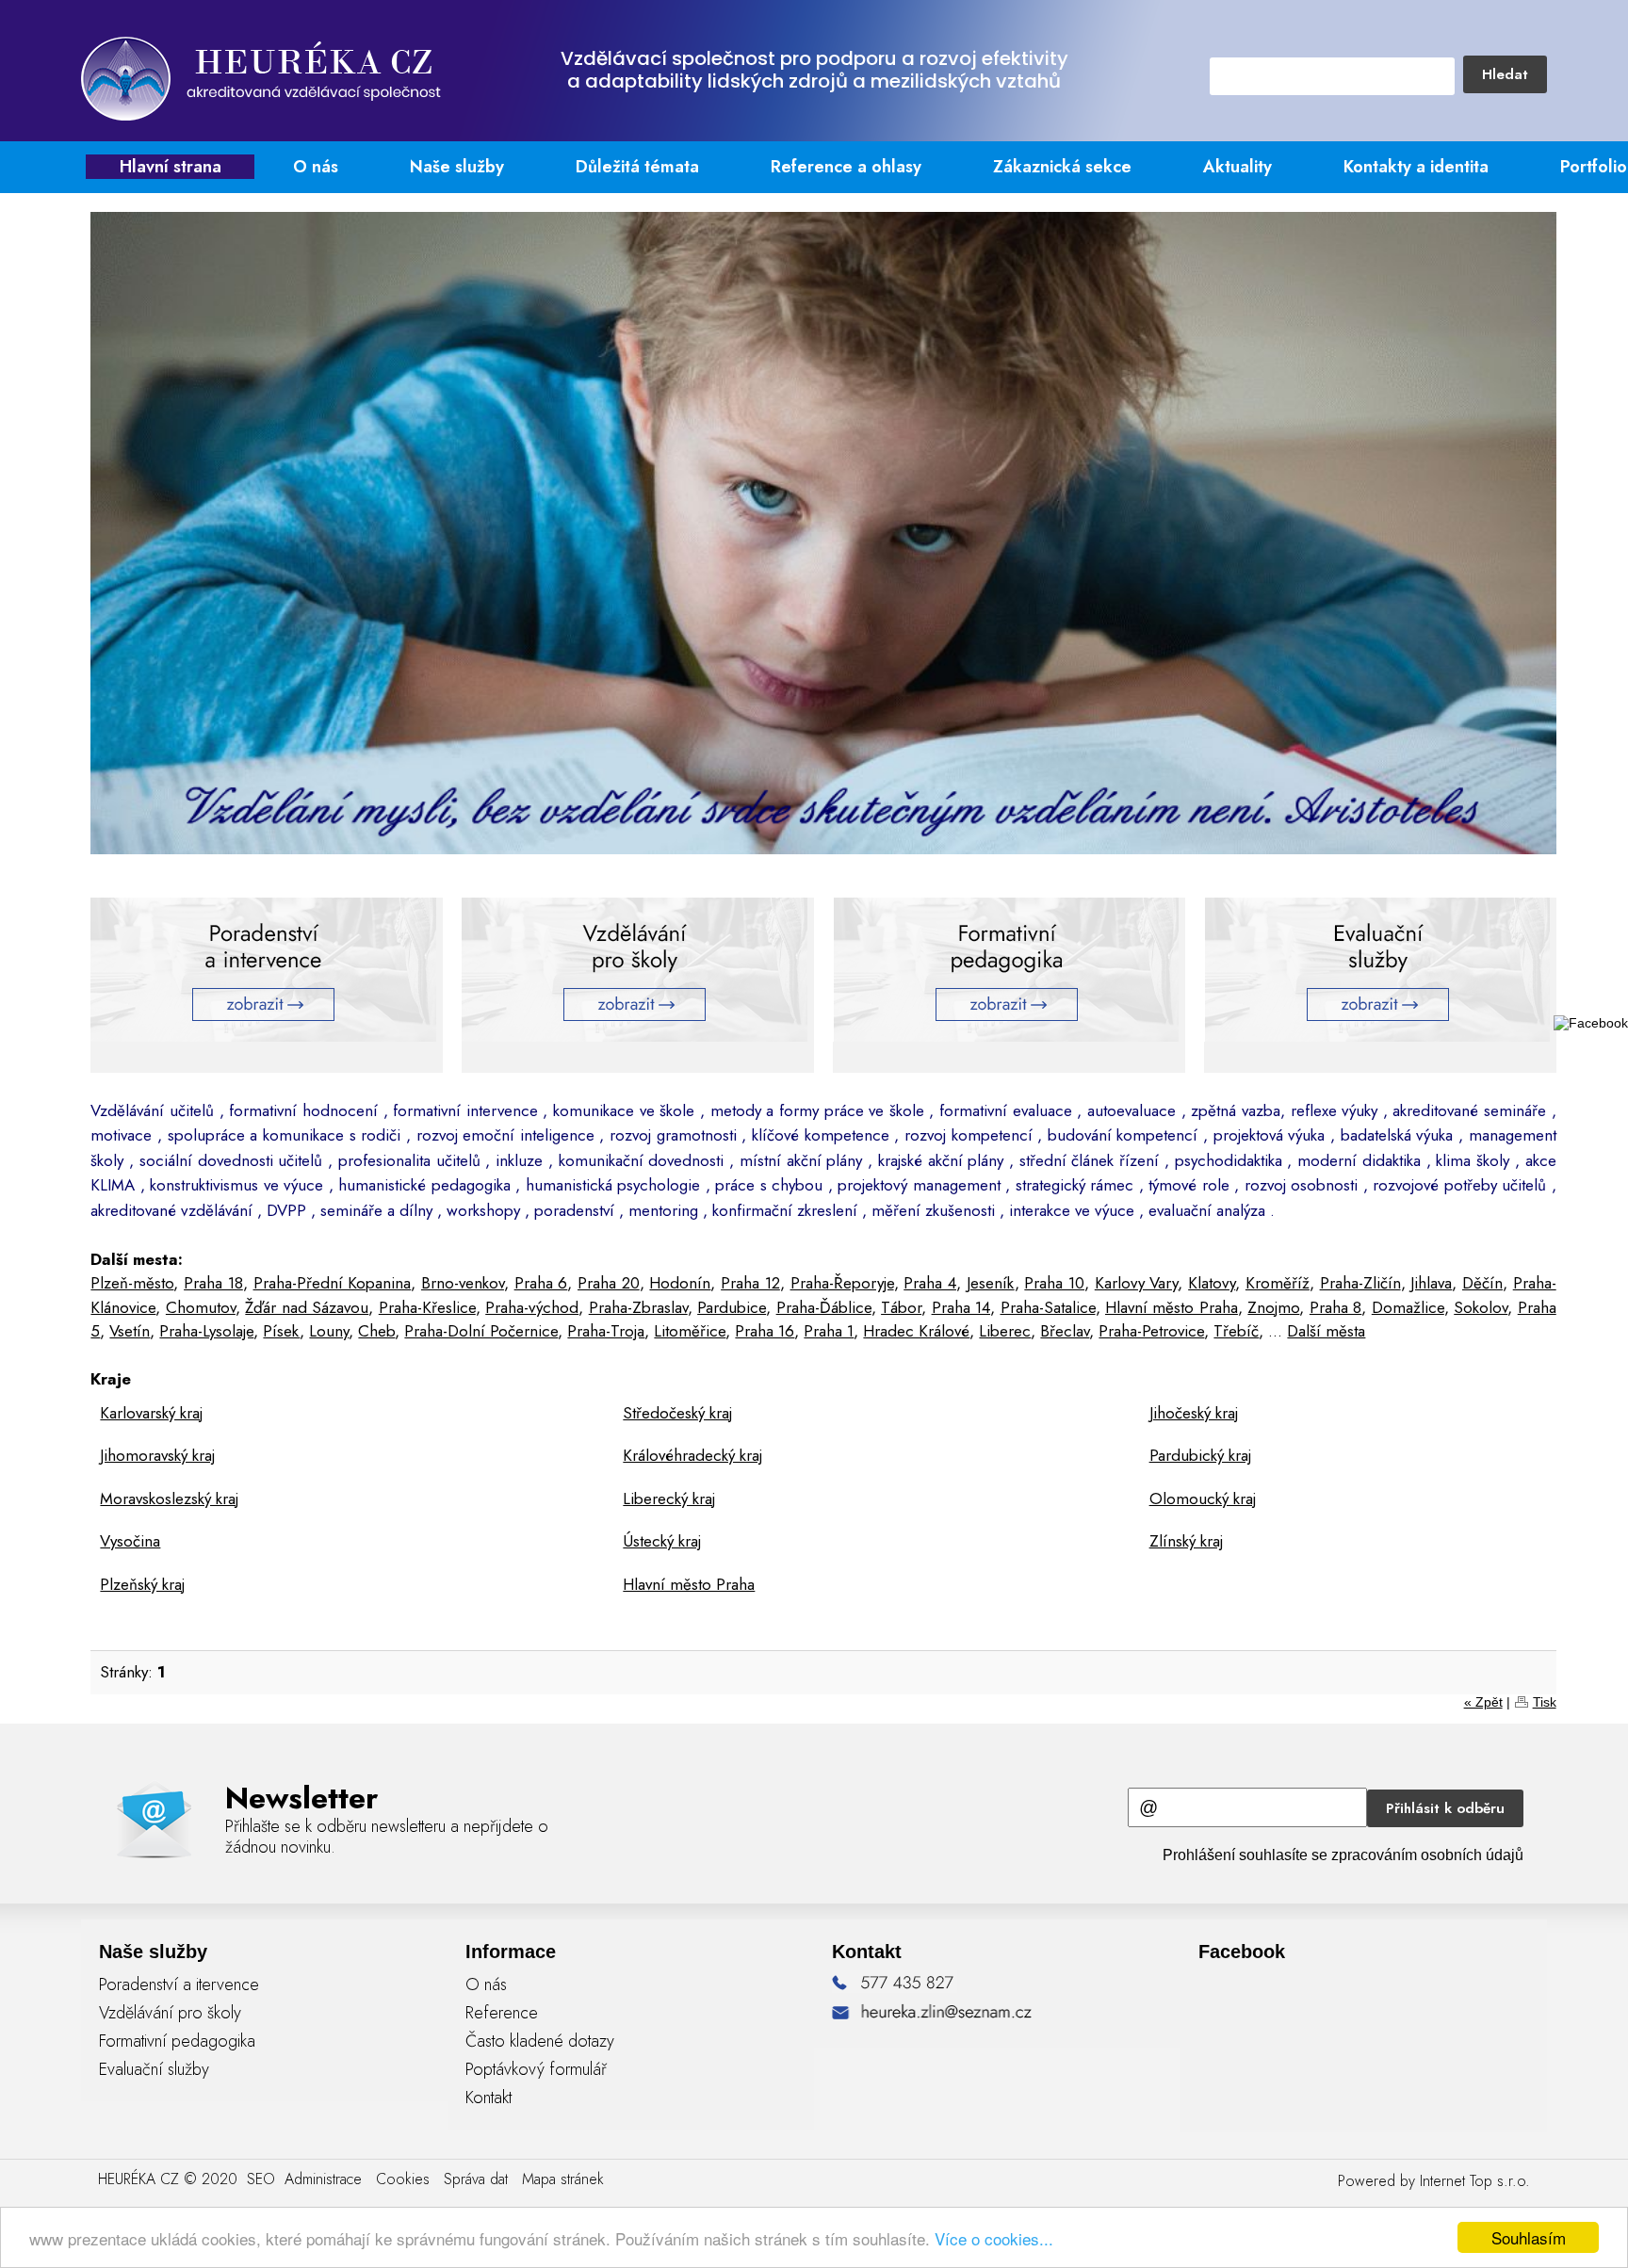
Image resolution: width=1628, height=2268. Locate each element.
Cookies (403, 2179)
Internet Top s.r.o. (1475, 2181)
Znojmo (1273, 1307)
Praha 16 (765, 1331)
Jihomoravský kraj (157, 1455)
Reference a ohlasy (846, 167)
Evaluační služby (154, 2069)
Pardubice (732, 1307)
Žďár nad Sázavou (307, 1307)
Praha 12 (750, 1283)
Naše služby (457, 167)
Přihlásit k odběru (1445, 1808)
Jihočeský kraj (1194, 1413)
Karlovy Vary (1137, 1283)
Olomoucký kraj (1203, 1498)
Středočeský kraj (677, 1413)
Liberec (1005, 1331)
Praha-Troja (606, 1331)
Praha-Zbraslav (638, 1307)
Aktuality (1237, 167)
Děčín (1482, 1283)
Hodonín (680, 1283)
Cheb (376, 1331)
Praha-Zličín (1360, 1283)
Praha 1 (829, 1331)
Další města (1326, 1331)
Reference (502, 2013)
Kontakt (488, 2098)
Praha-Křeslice (427, 1307)
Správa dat (476, 2179)
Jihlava (1431, 1283)
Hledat (1505, 74)
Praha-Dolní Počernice (481, 1331)
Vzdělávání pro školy (170, 2013)
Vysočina (130, 1541)
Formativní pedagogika (177, 2041)
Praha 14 (961, 1307)
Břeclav (1065, 1331)
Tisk (1545, 1702)
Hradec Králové (916, 1331)
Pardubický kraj (1200, 1455)
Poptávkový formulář (536, 2069)
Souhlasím (1529, 2237)
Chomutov (201, 1307)
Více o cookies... (994, 2238)
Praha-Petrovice (1151, 1331)
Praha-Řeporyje (842, 1283)
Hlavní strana (171, 167)
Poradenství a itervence (179, 1984)
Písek (281, 1331)
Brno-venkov (463, 1283)
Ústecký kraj (662, 1541)
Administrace (323, 2179)
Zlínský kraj (1186, 1541)
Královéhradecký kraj (692, 1455)
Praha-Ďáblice (824, 1307)
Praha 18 (213, 1283)
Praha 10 (1054, 1283)
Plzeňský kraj (142, 1584)
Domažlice (1408, 1307)
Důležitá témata (637, 167)
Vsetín (130, 1331)
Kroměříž (1278, 1283)
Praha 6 (541, 1283)
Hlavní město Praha (1172, 1307)
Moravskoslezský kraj (169, 1498)
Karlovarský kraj (151, 1413)
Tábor (901, 1307)
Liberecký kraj (669, 1498)
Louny (329, 1331)
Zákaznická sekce (1062, 167)
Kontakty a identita (1416, 167)
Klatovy (1212, 1283)
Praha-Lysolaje (206, 1331)
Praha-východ (532, 1307)
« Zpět (1483, 1702)
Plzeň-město (132, 1283)
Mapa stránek (563, 2179)
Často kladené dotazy (540, 2041)
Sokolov (1481, 1307)
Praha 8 (1335, 1307)
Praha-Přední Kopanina (333, 1283)
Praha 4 (930, 1283)
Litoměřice (690, 1331)
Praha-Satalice (1048, 1307)
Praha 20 (609, 1283)
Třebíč (1236, 1331)
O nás (316, 167)
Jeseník (991, 1283)
